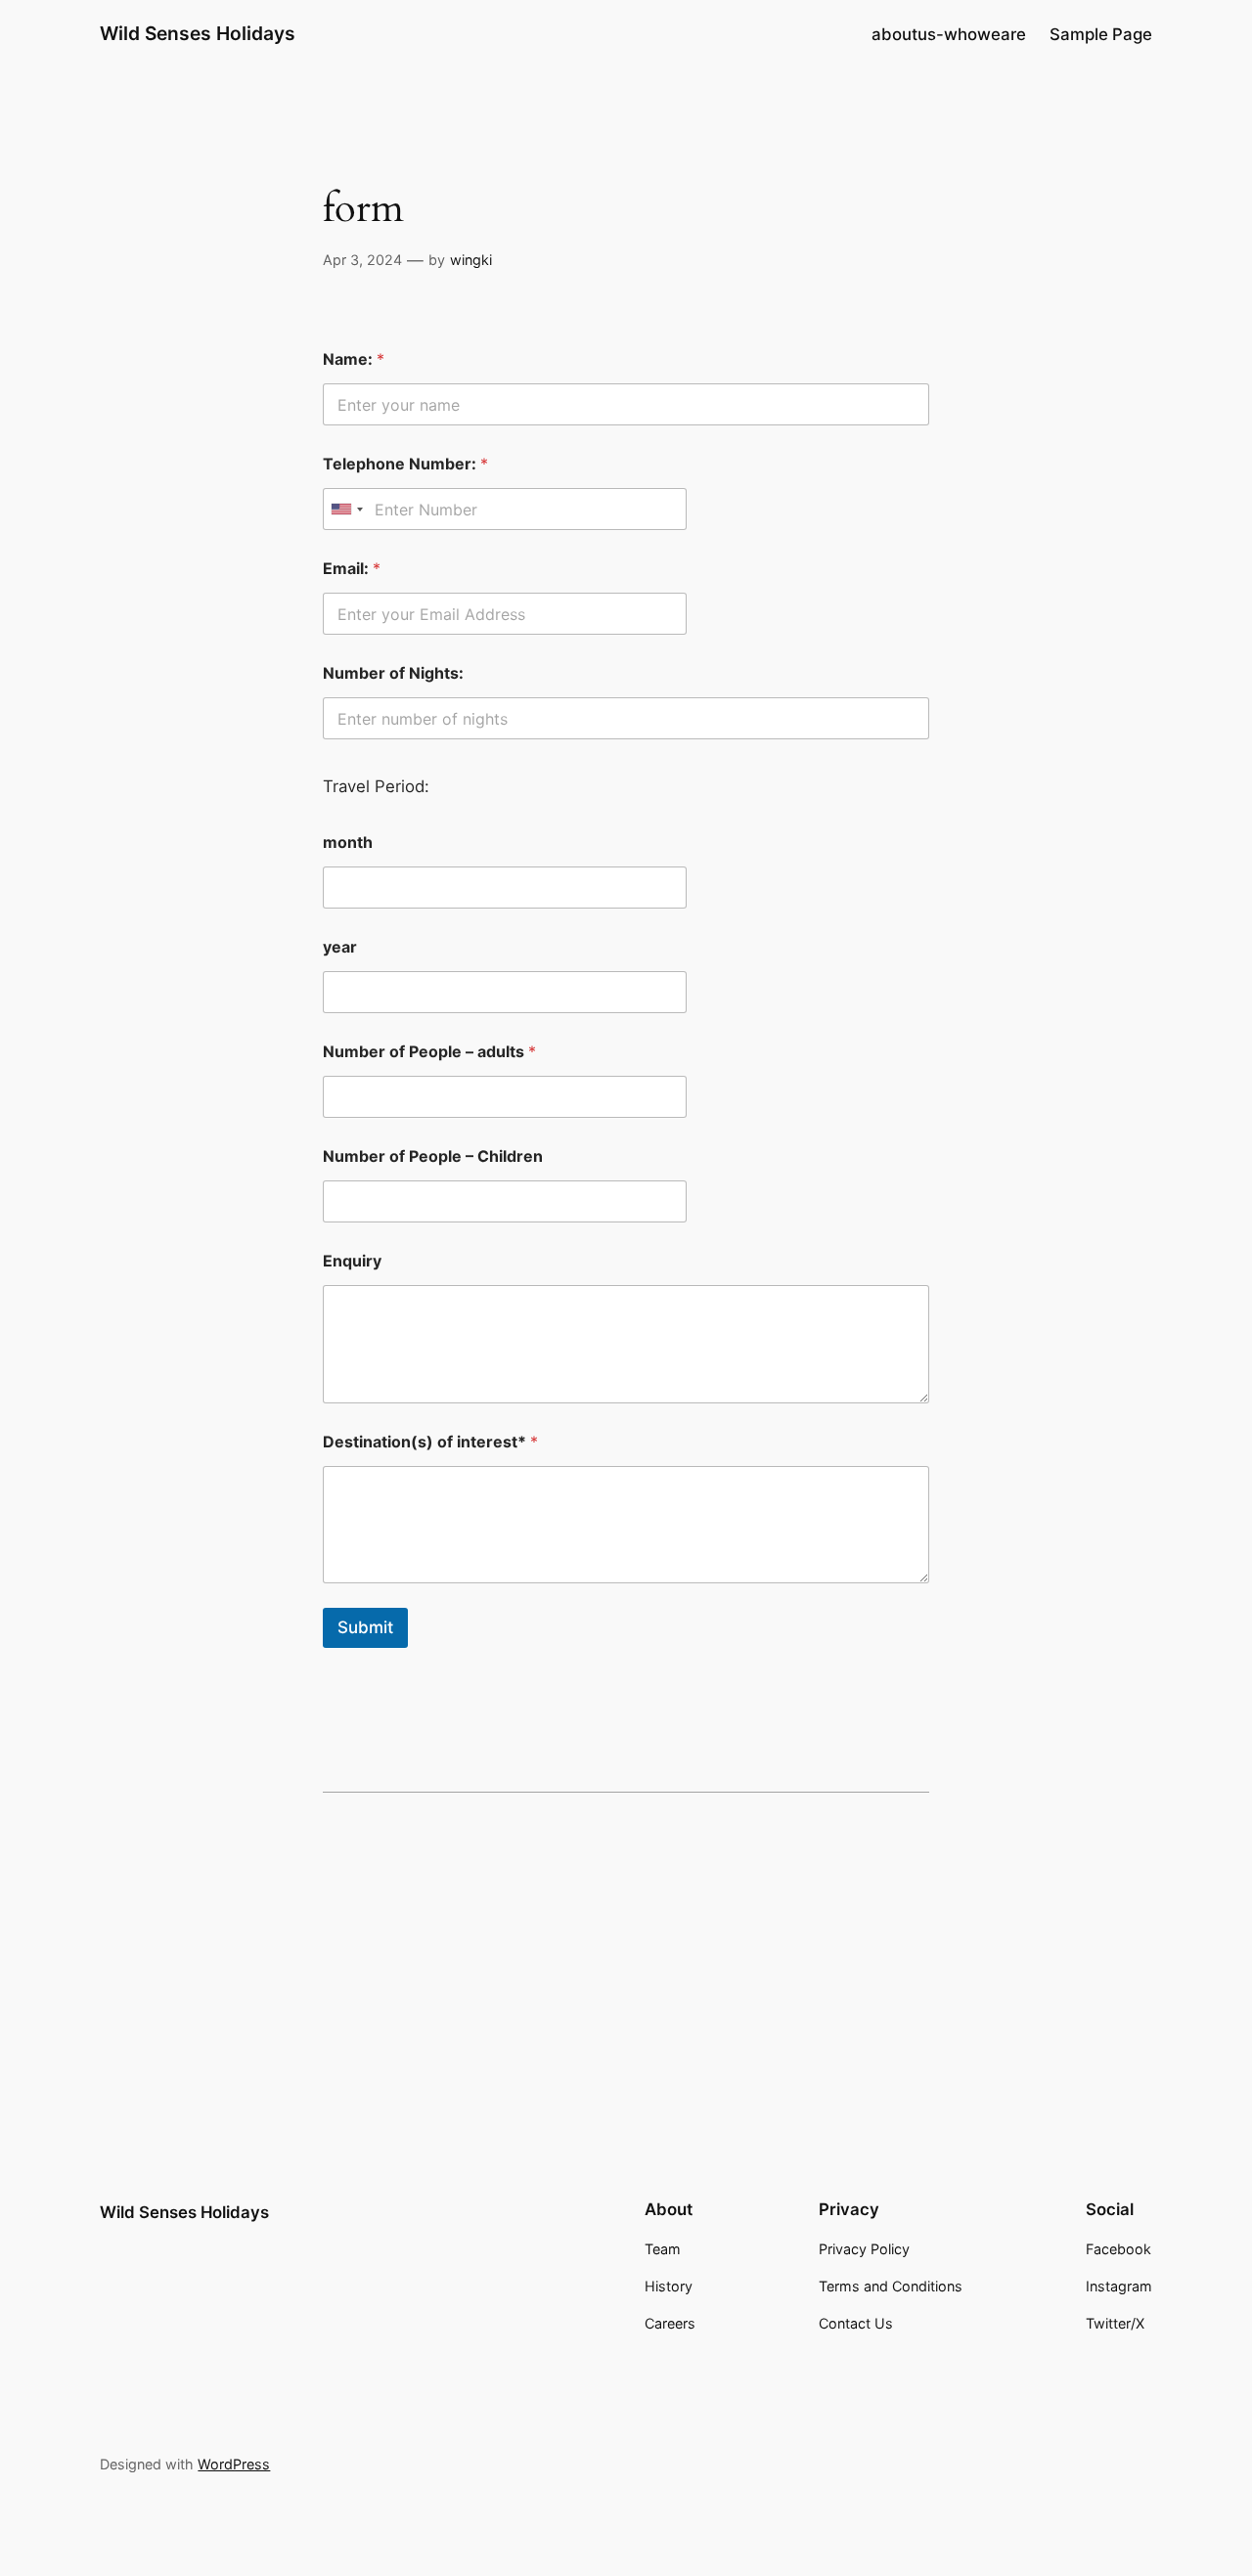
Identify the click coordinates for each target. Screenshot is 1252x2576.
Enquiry (352, 1261)
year (340, 947)
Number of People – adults (429, 1052)
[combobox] (346, 509)
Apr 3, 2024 (362, 260)
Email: (352, 569)
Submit (365, 1627)
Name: (354, 359)
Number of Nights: (393, 673)
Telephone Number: (405, 464)
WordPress (234, 2464)
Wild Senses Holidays (198, 33)
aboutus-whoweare (949, 34)
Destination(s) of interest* (430, 1442)
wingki (471, 260)
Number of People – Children (433, 1156)
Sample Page (1101, 34)
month (348, 843)
